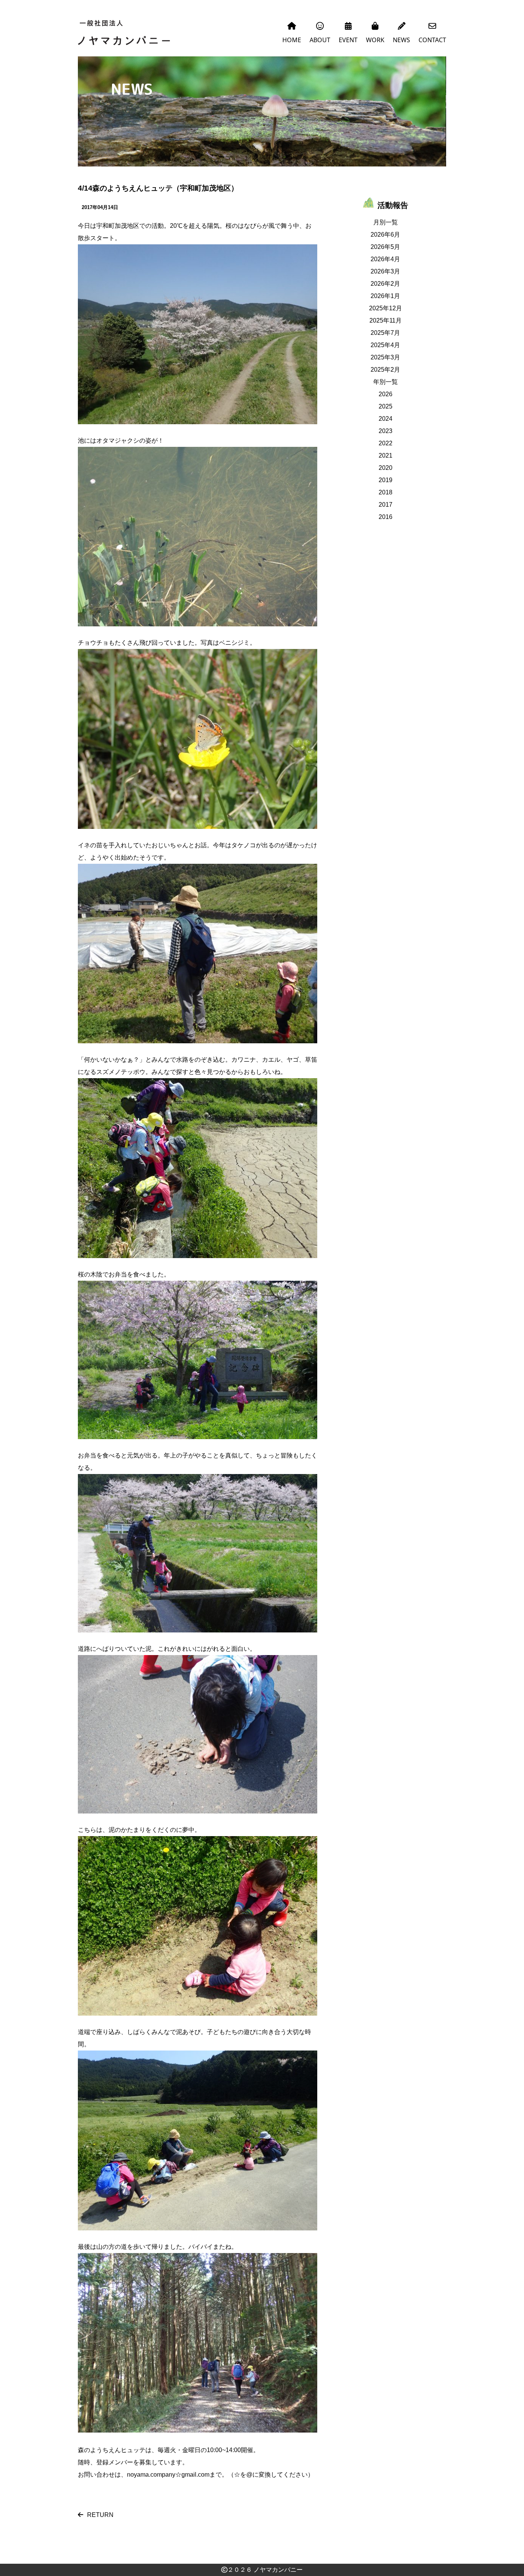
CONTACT (432, 40)
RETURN (100, 2515)
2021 (386, 455)
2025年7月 (385, 333)
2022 (386, 443)
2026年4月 (385, 259)
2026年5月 (385, 247)
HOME (292, 40)
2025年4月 (385, 345)
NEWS (401, 40)
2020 (386, 468)
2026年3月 (385, 271)
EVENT (348, 40)
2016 (386, 517)
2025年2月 (385, 370)
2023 (386, 431)
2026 (386, 394)
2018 (386, 492)
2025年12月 (386, 308)
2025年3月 (385, 357)
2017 (386, 505)
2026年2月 (385, 284)
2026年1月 (385, 296)
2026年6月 (385, 235)
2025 (386, 406)
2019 (386, 480)
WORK (375, 40)
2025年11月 (386, 320)
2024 (386, 419)
